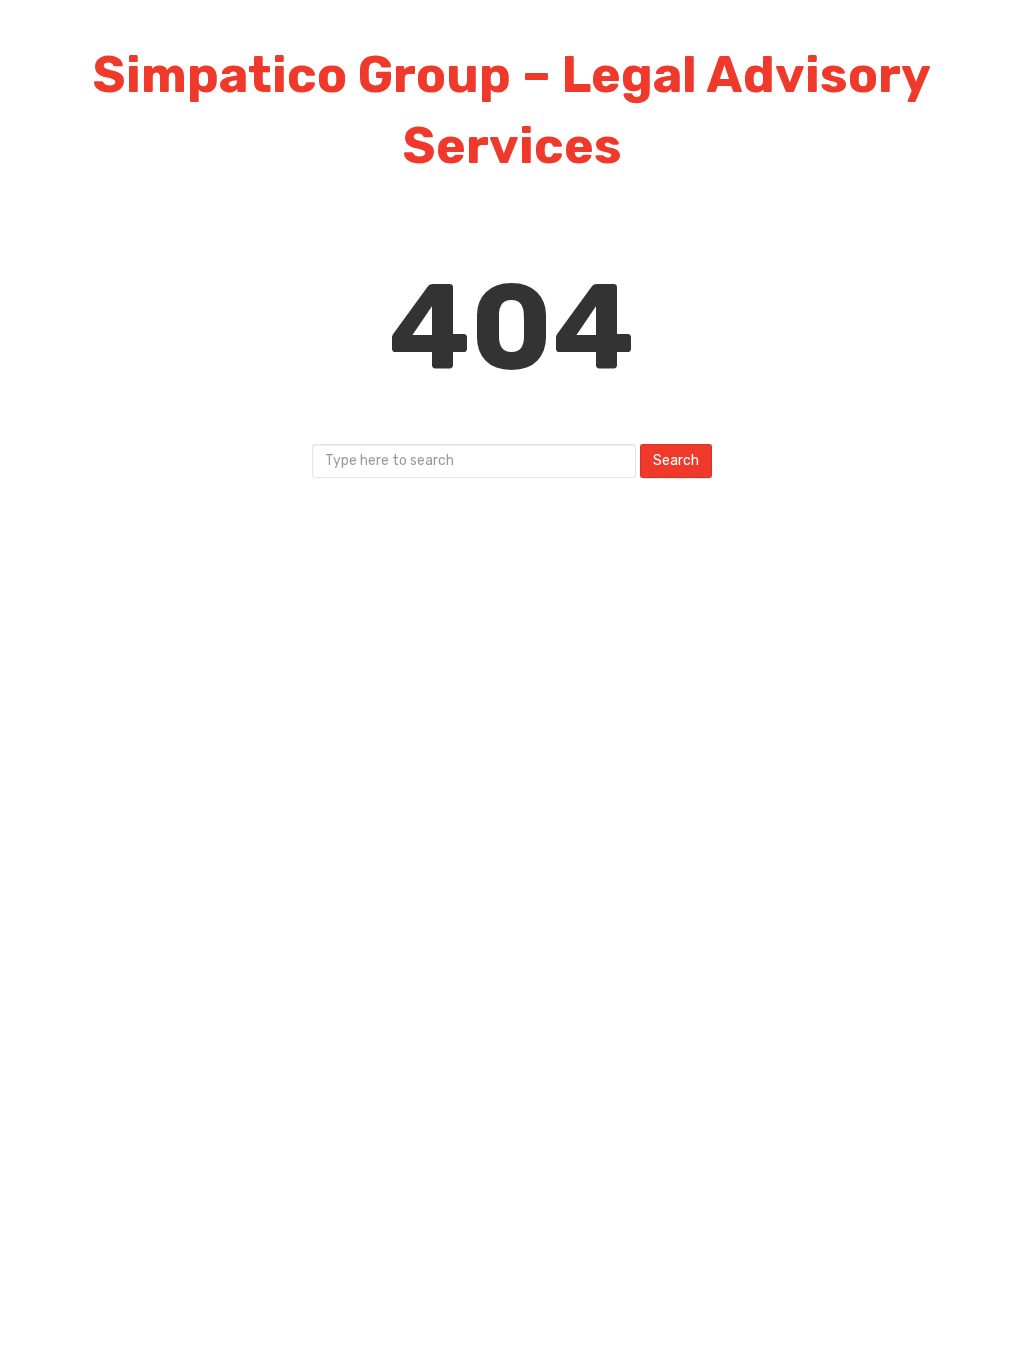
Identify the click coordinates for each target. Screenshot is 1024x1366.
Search (676, 460)
